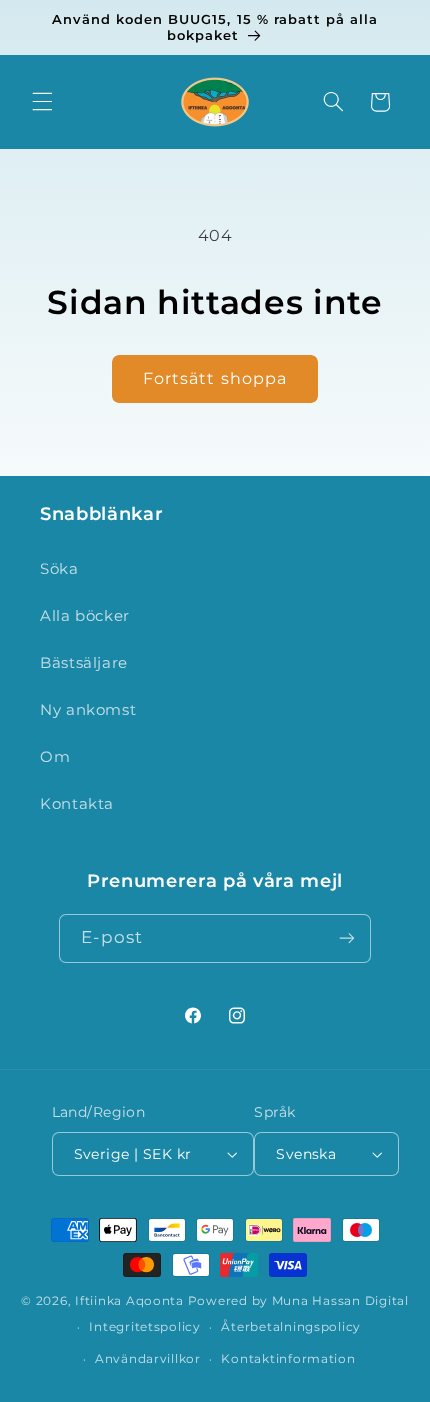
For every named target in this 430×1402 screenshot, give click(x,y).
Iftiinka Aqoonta (129, 1301)
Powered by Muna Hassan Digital (298, 1301)
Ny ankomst (88, 710)
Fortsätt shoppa (215, 378)
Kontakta (77, 804)
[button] (42, 102)
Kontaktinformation (288, 1359)
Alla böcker (85, 616)
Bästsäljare (84, 663)
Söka (59, 569)
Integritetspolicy (145, 1327)
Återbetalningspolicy (291, 1327)
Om (55, 757)
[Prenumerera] (347, 938)
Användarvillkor (148, 1359)
